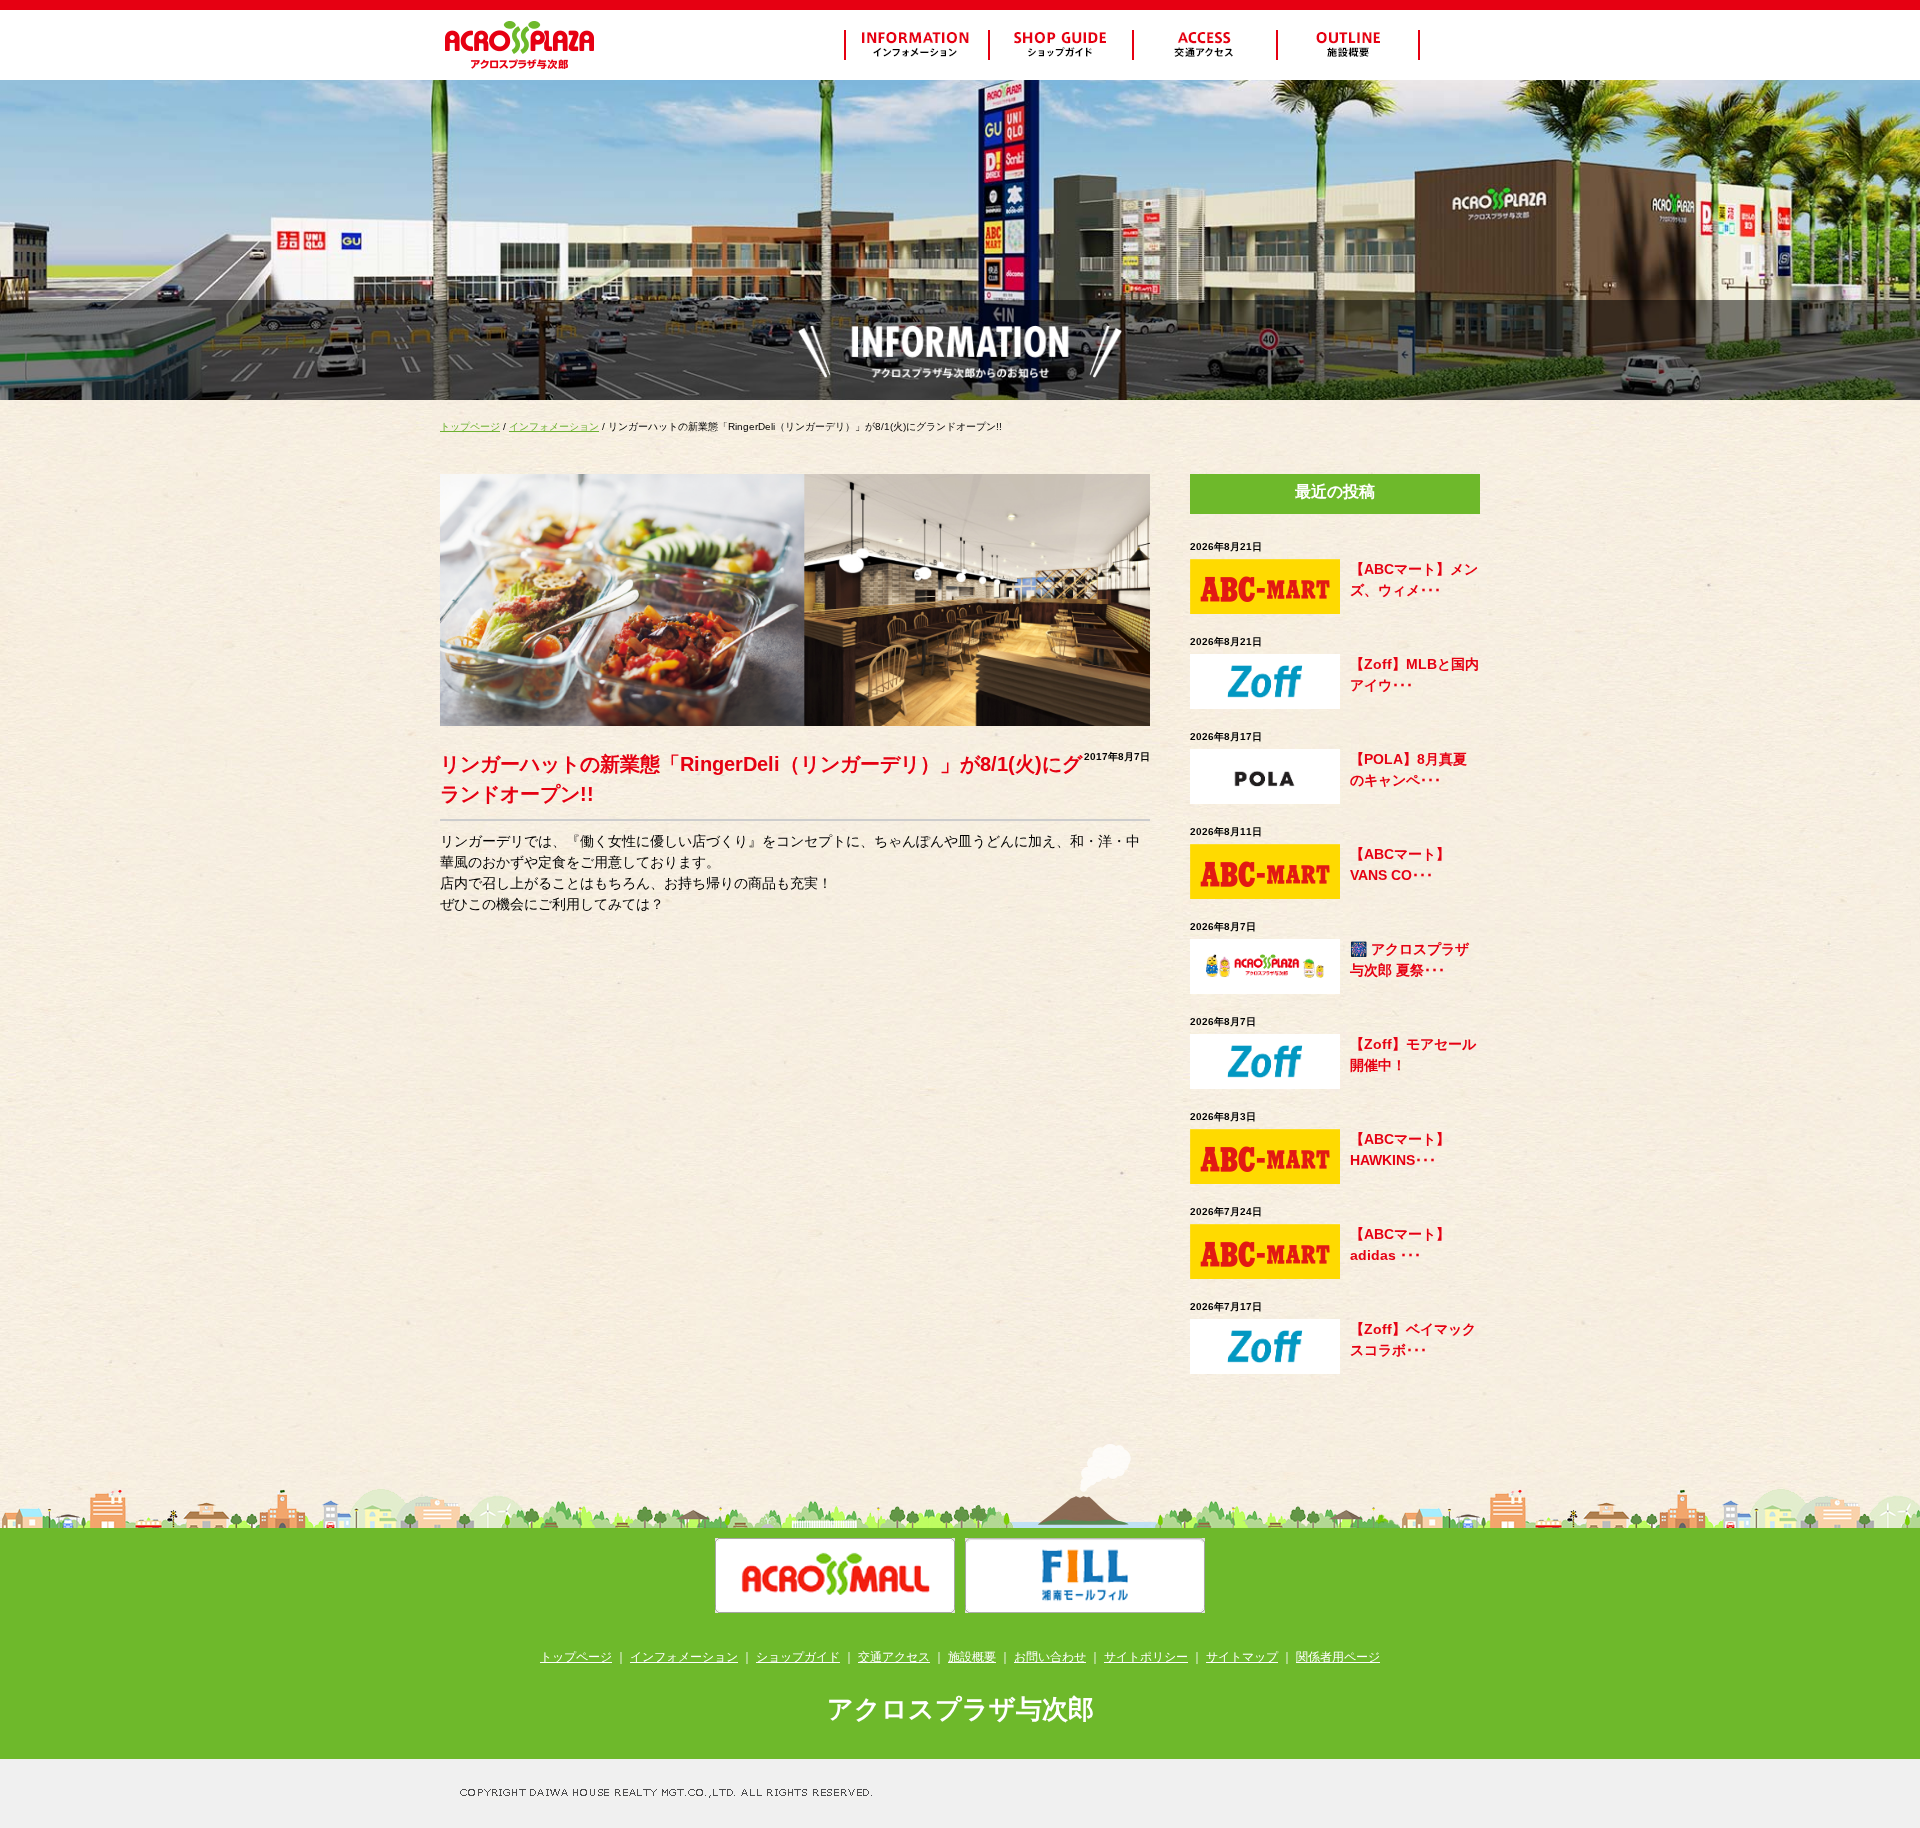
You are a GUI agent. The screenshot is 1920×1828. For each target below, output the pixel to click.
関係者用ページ (1338, 1657)
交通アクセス (894, 1657)
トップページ (470, 426)
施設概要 (972, 1657)
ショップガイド (798, 1657)
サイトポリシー (1146, 1657)
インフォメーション (554, 426)
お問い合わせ (1050, 1657)
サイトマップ (1242, 1657)
